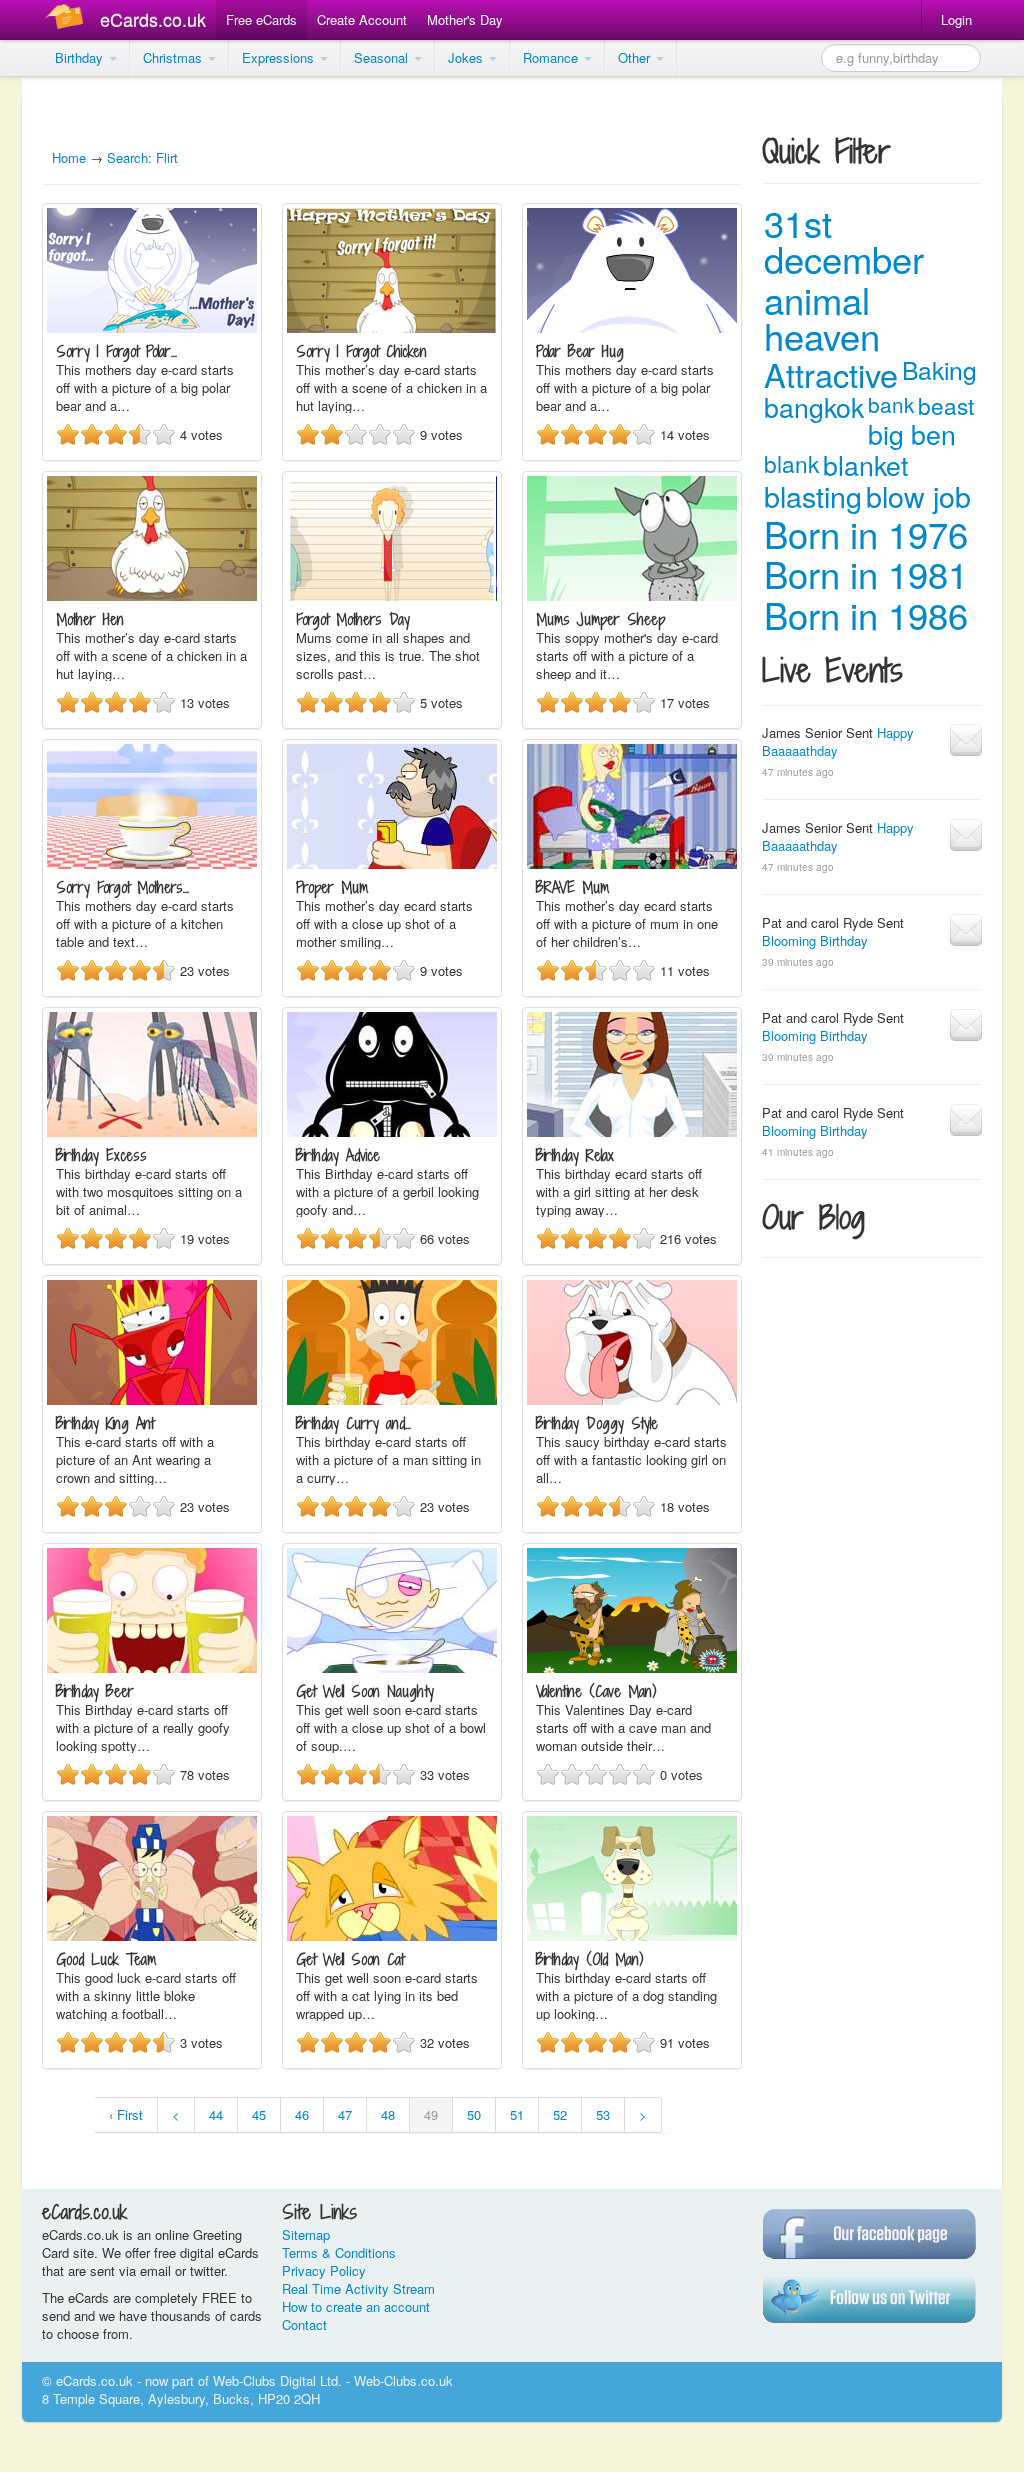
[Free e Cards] (68, 19)
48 (388, 2114)
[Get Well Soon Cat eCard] (392, 1935)
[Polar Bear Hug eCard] (632, 327)
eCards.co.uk (153, 19)
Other (636, 57)
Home (69, 157)
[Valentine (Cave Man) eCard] (632, 1667)
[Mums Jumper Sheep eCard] (632, 595)
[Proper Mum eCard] (392, 863)
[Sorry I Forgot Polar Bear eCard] (152, 327)
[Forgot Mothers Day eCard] (392, 595)
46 (302, 2114)
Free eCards (261, 19)
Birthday (81, 57)
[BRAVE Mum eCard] (632, 863)
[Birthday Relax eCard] (632, 1131)
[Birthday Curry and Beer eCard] (392, 1399)
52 (560, 2114)
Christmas (174, 57)
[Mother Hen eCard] (152, 595)
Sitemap (306, 2234)
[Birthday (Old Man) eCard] (632, 1935)
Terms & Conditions (339, 2252)
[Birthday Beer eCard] (152, 1667)
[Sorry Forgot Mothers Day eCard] (152, 863)
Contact (304, 2324)
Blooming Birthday (815, 940)
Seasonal (383, 57)
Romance (552, 57)
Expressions (280, 57)
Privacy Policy (324, 2270)
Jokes (467, 57)
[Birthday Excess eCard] (152, 1131)
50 (474, 2114)
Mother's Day (465, 19)
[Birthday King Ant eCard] (152, 1399)
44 (216, 2114)
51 (517, 2114)
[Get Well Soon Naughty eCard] (392, 1667)
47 (345, 2114)
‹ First (126, 2114)
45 (259, 2114)
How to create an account (356, 2306)
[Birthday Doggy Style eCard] (632, 1399)
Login (956, 19)
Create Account (362, 19)
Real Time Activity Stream (358, 2288)
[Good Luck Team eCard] (152, 1935)
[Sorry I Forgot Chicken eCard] (392, 327)
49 (431, 2114)
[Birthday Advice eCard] (392, 1131)
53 (603, 2114)
